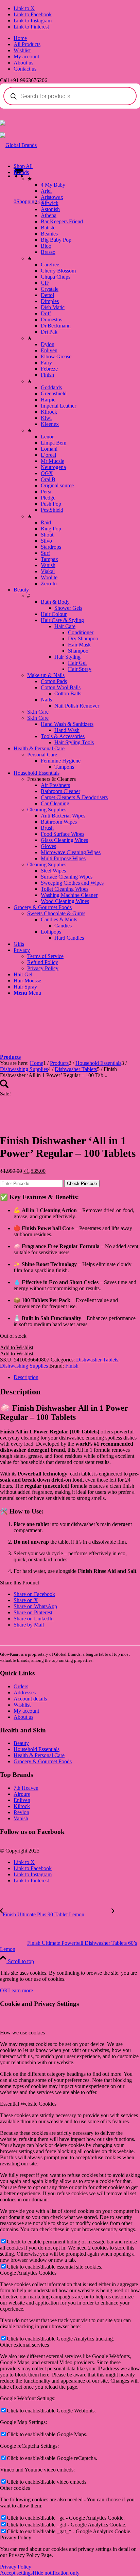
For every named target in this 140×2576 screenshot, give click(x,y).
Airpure (22, 1794)
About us (23, 63)
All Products (27, 44)
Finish (72, 1366)
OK (4, 1990)
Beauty (21, 1743)
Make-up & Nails (46, 675)
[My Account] (3, 124)
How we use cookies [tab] (22, 2033)
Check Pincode (82, 1183)
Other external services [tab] (24, 2345)
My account (26, 57)
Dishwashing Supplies (24, 1366)
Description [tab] (26, 1377)
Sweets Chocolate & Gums (56, 913)
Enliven (22, 1800)
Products (10, 1057)
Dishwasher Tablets (97, 1360)
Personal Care (42, 755)
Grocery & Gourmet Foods (43, 1761)
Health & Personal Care (39, 1755)
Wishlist (22, 50)
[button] (17, 1347)
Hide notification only (56, 2573)
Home (20, 38)
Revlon (21, 1812)
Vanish (21, 1818)
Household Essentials (37, 1749)
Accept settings (16, 2573)
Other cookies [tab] (15, 2488)
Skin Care (38, 712)
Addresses (25, 1693)
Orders (21, 1686)
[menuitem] (77, 38)
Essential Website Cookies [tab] (28, 2104)
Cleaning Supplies (47, 810)
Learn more (21, 1990)
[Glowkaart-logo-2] (18, 145)
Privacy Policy (16, 2567)
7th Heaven (26, 1788)
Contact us (25, 69)
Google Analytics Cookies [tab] (28, 2273)
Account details (30, 1699)
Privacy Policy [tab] (16, 2537)
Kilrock (22, 1806)
